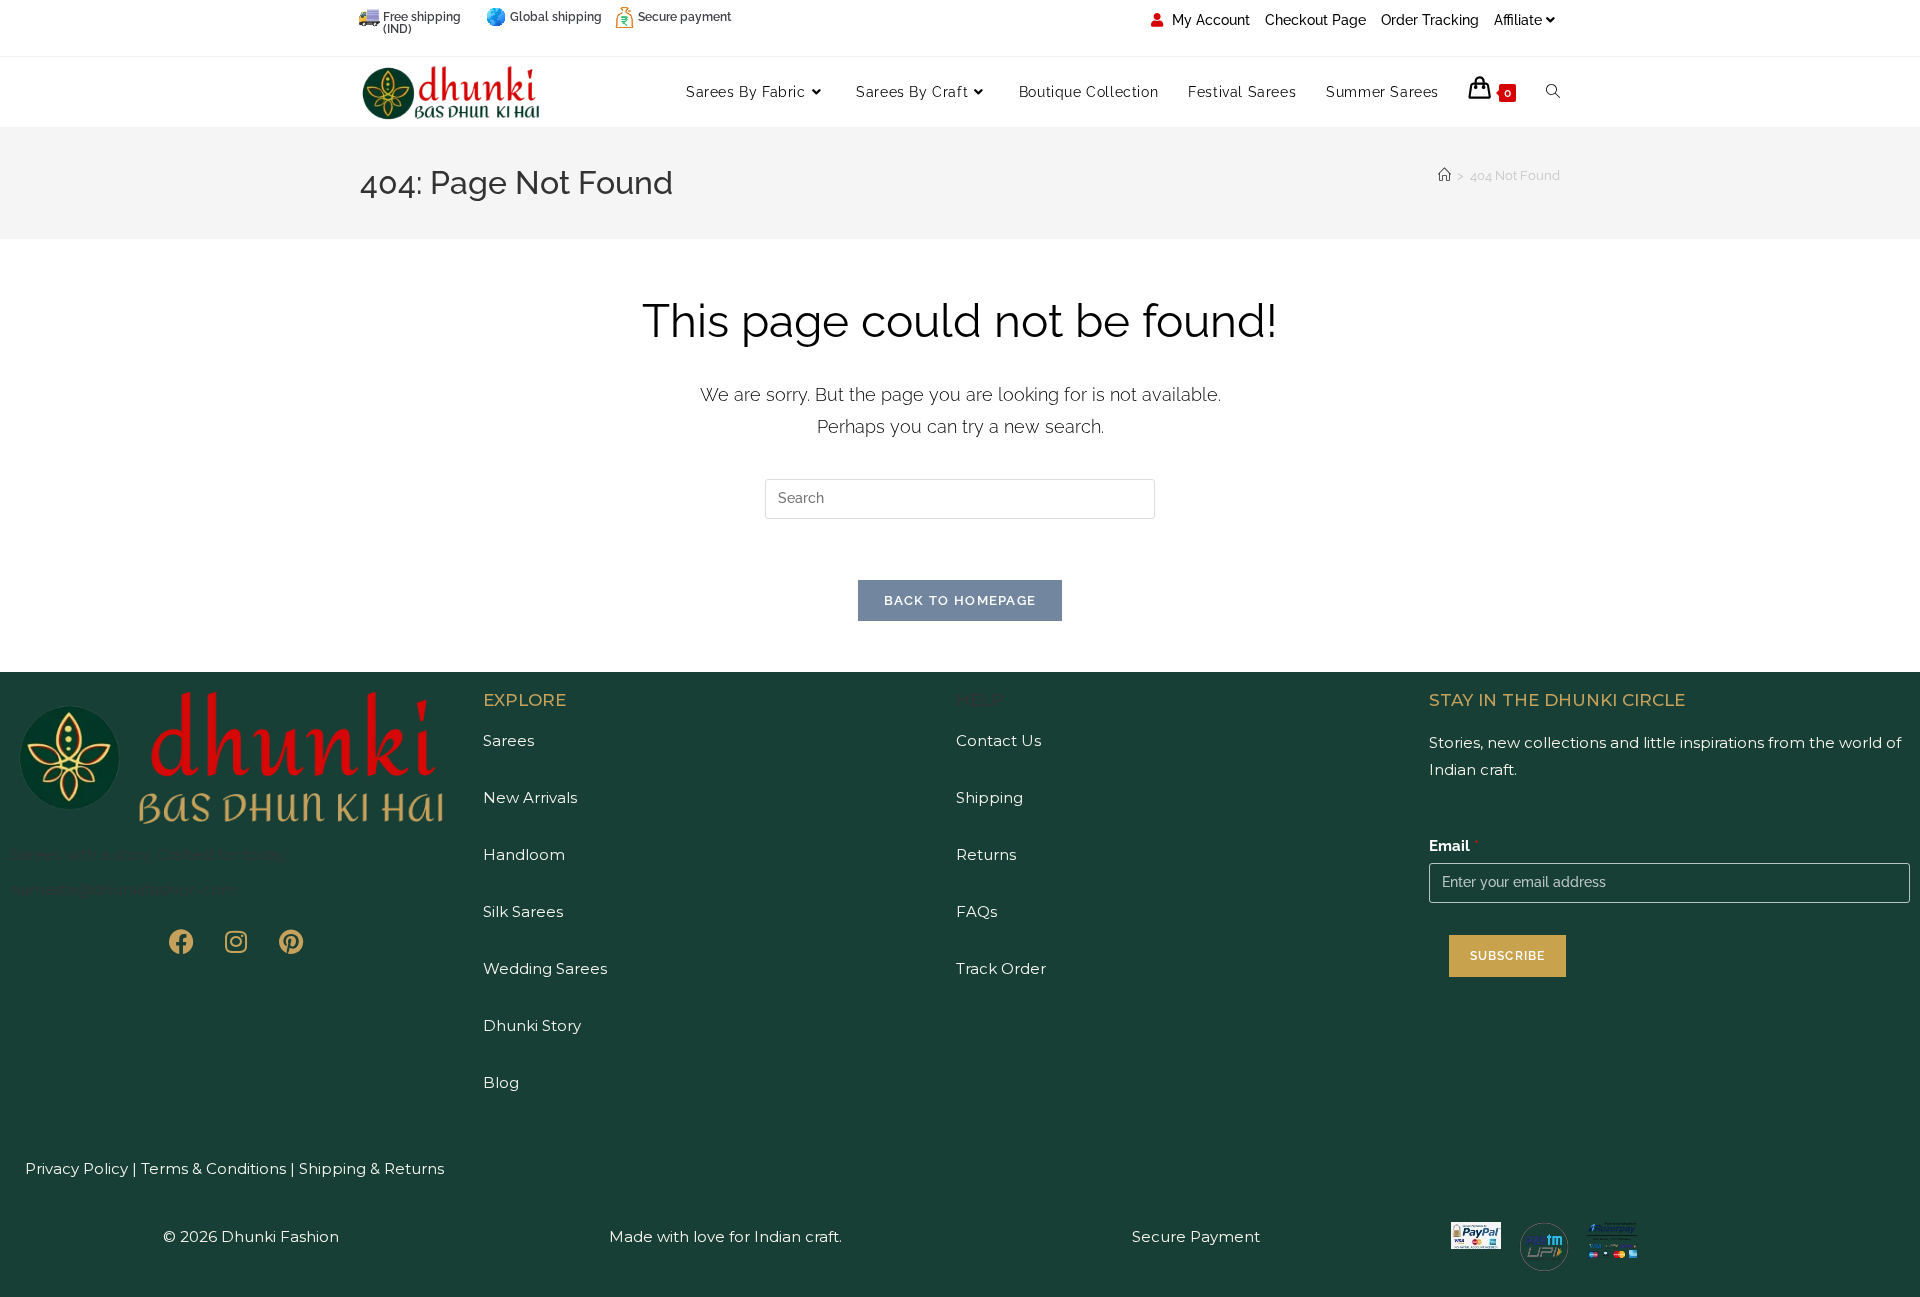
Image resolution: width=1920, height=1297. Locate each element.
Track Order (1001, 968)
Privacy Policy (76, 1168)
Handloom (524, 854)
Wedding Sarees (545, 968)
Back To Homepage (960, 600)
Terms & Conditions (211, 1168)
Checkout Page (1315, 20)
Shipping (989, 797)
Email (1454, 846)
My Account (1209, 20)
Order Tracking (1430, 20)
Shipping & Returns (371, 1168)
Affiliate (1518, 20)
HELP (980, 700)
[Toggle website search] (1553, 92)
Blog (501, 1082)
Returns (986, 854)
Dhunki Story (532, 1025)
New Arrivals (530, 797)
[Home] (1444, 175)
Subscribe (1508, 956)
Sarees (508, 740)
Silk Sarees (523, 911)
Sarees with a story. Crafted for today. (148, 854)
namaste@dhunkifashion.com (123, 889)
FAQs (976, 911)
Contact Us (998, 740)
